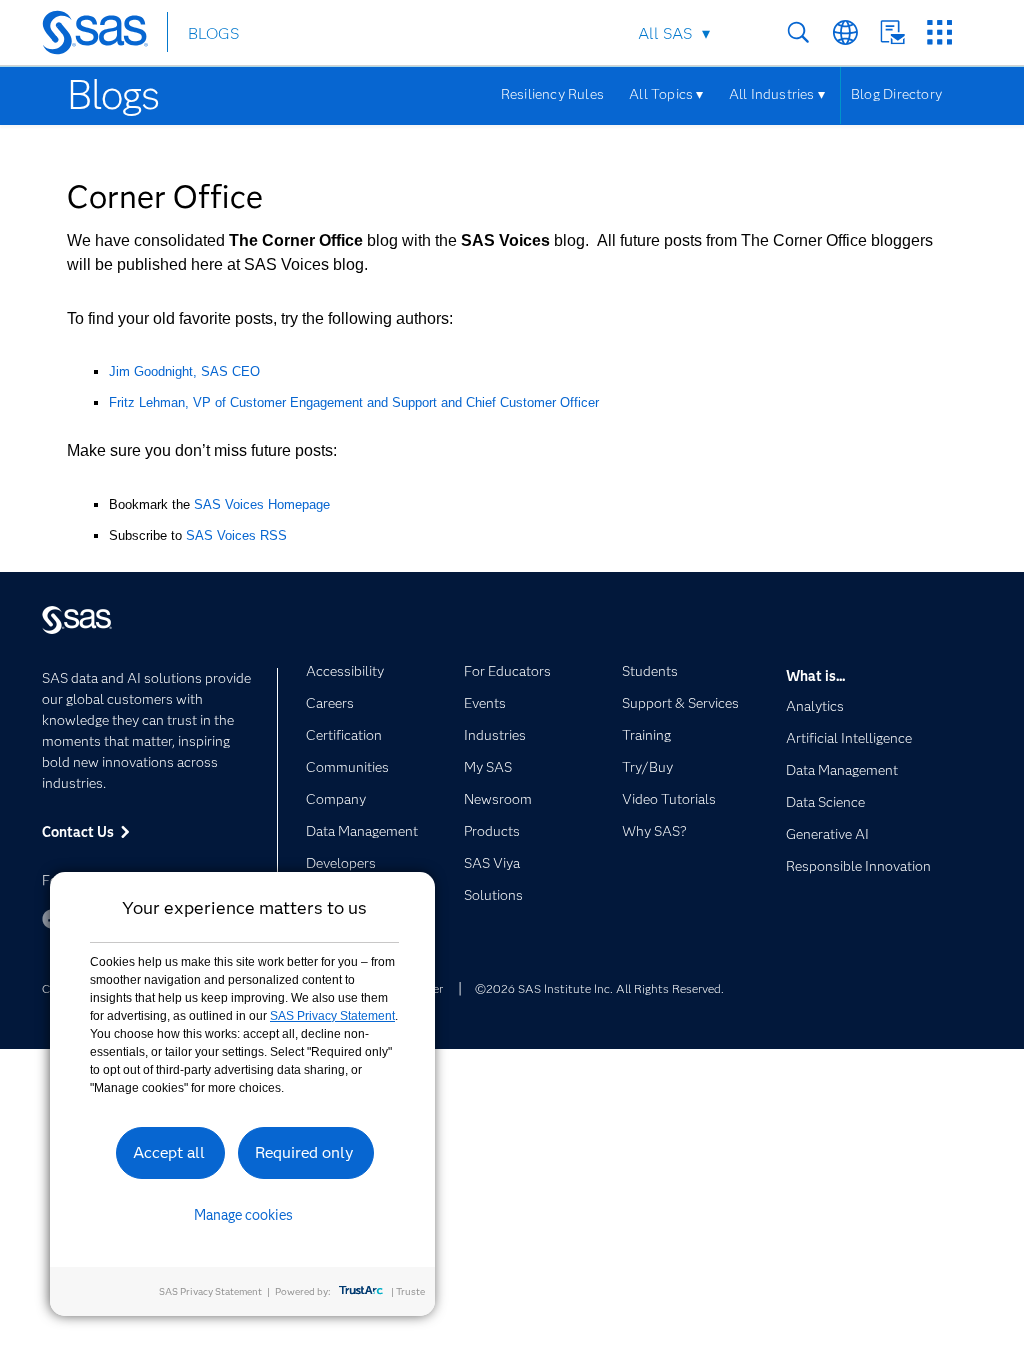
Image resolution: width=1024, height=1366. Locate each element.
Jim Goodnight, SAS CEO (184, 371)
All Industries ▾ (777, 94)
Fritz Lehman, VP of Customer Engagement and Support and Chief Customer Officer (354, 402)
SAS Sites (939, 32)
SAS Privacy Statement (332, 1016)
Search (798, 32)
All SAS (665, 33)
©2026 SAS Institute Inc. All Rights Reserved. (599, 988)
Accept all (169, 1152)
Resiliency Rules (552, 94)
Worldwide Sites (845, 32)
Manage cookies (243, 1215)
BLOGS (213, 33)
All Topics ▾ (666, 94)
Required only (304, 1152)
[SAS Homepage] (104, 36)
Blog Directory (896, 94)
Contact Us (892, 32)
